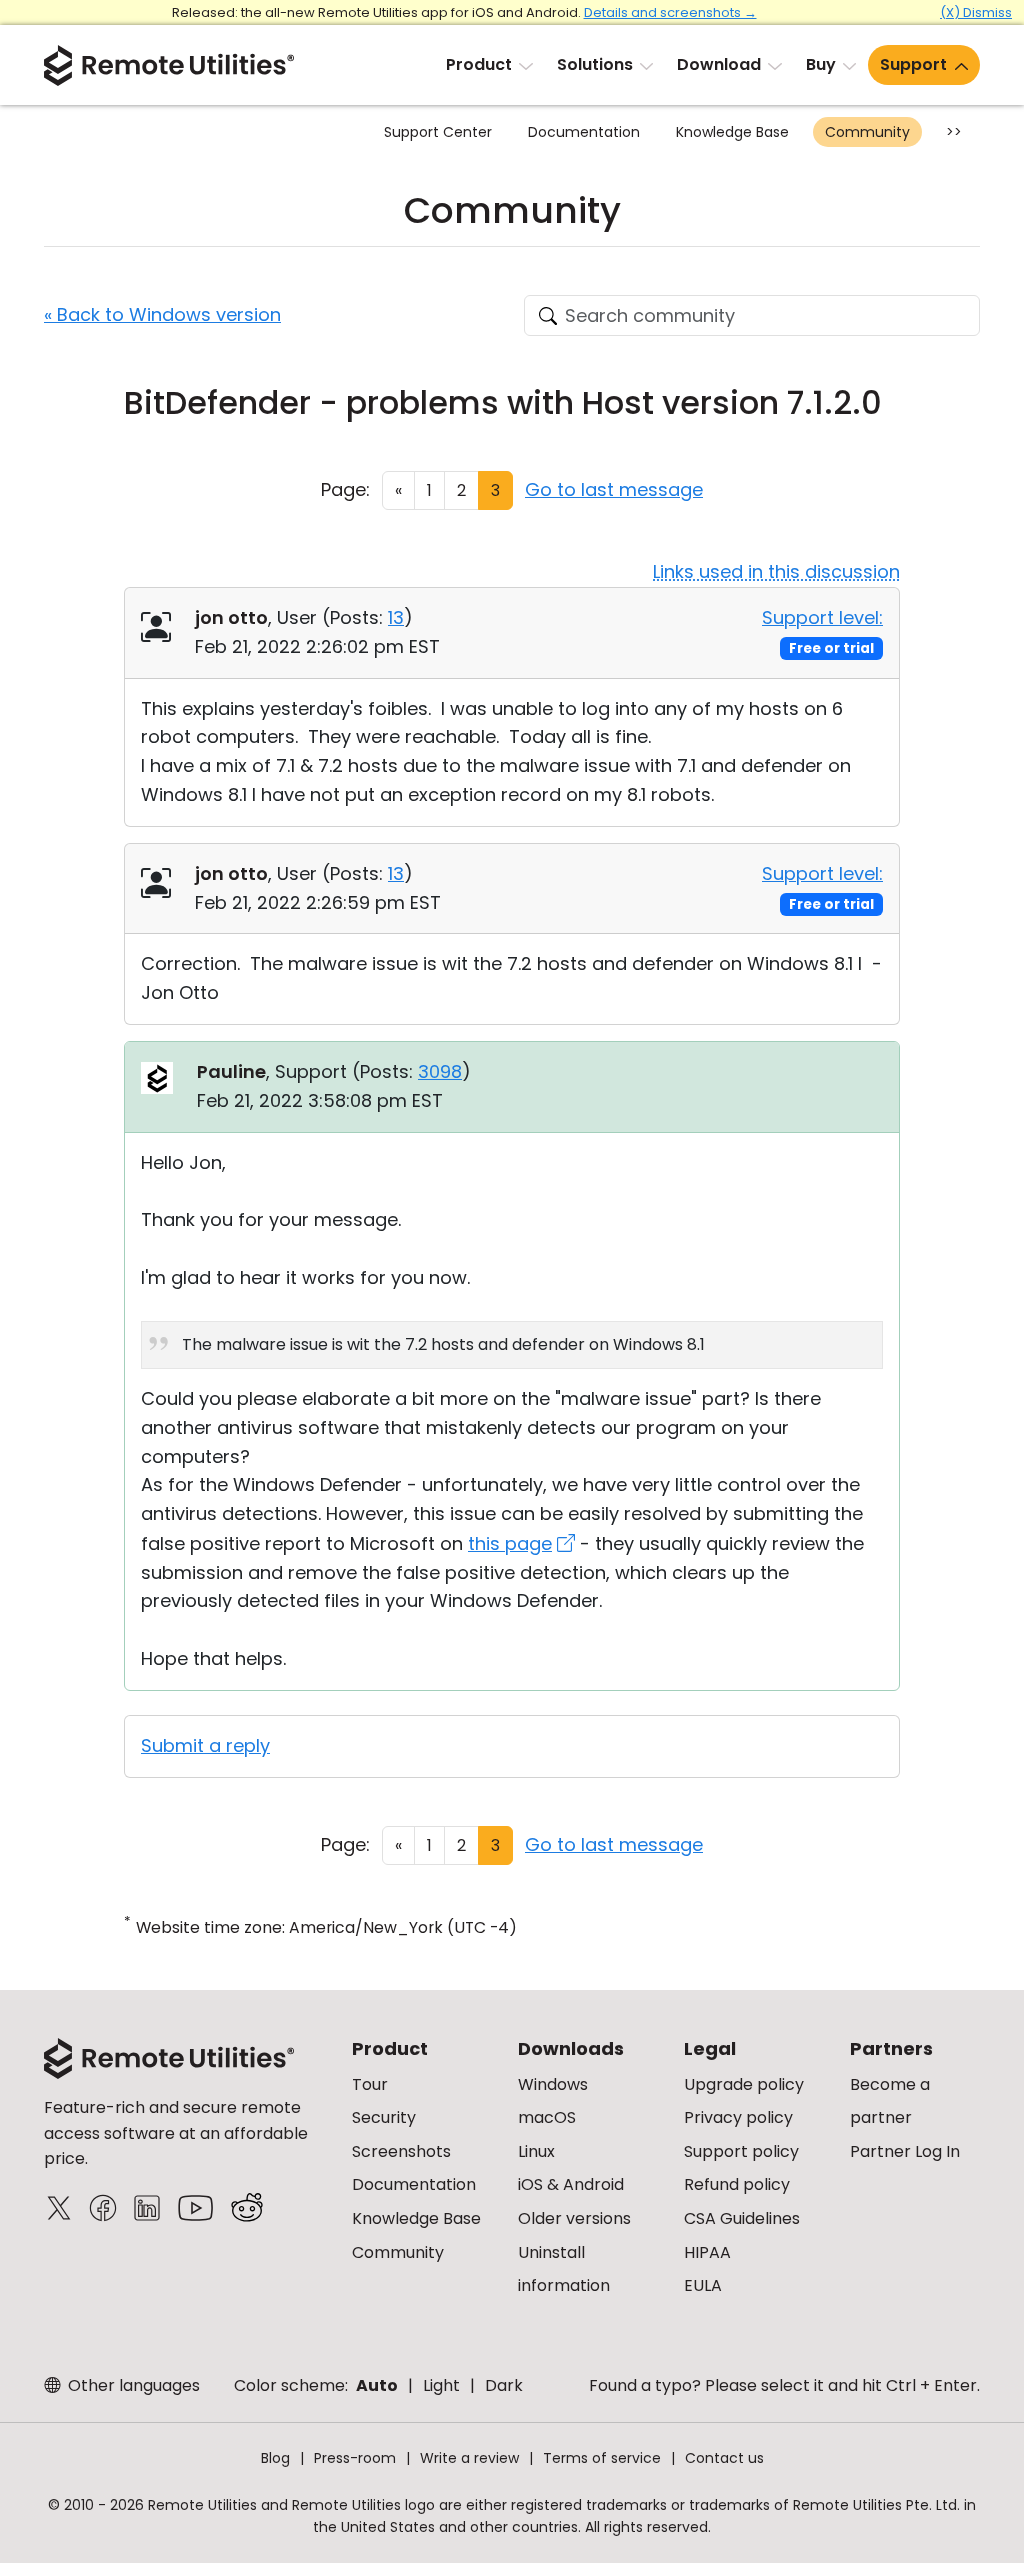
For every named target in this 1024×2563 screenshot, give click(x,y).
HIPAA (707, 2252)
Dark (504, 2385)
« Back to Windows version (162, 314)
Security (384, 2117)
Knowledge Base (732, 132)
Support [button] (913, 64)
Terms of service (602, 2458)
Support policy (741, 2151)
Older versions (574, 2218)
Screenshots (401, 2151)
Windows (553, 2084)
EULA (703, 2285)
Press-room (355, 2458)
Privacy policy (738, 2117)
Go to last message (614, 489)
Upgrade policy (744, 2084)
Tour (370, 2084)
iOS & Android (571, 2184)
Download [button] (719, 64)
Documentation (584, 132)
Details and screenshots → (670, 12)
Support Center (438, 132)
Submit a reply (205, 1745)
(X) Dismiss (976, 12)
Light (441, 2385)
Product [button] (479, 64)
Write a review (469, 2458)
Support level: (822, 617)
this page (510, 1543)
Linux (536, 2151)
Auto (377, 2385)
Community (867, 132)
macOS (547, 2117)
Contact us (724, 2458)
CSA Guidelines (742, 2218)
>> (954, 132)
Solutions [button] (595, 64)
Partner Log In (905, 2151)
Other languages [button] (132, 2385)
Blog (275, 2458)
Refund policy (737, 2184)
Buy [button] (821, 64)
